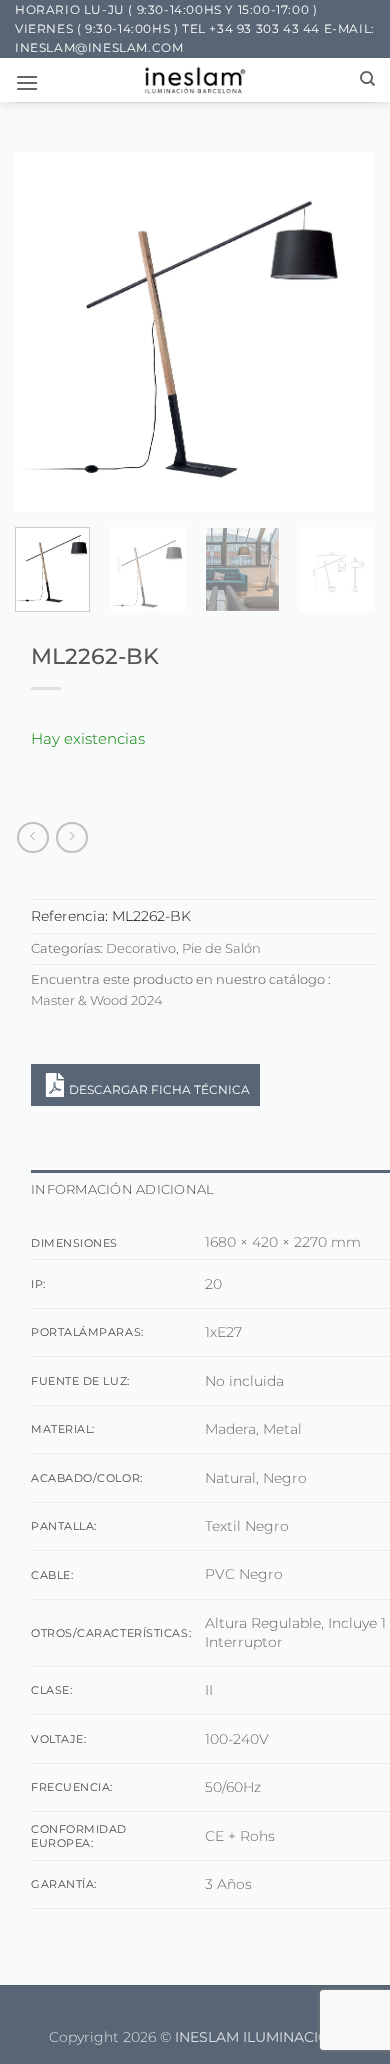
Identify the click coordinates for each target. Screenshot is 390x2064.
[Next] (343, 332)
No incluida (244, 1381)
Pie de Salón (221, 948)
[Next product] (32, 837)
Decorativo (141, 948)
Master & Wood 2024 (97, 1000)
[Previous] (47, 332)
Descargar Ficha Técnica (159, 1089)
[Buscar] (367, 79)
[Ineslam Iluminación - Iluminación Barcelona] (195, 80)
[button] (27, 82)
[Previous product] (71, 837)
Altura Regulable (263, 1623)
